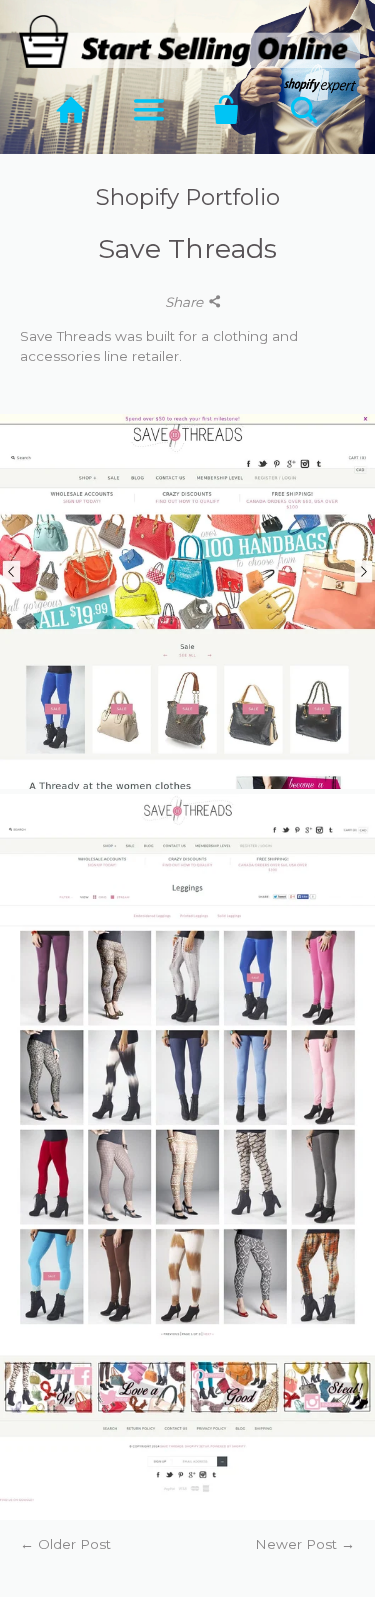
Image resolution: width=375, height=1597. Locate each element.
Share (186, 302)
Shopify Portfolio (188, 197)
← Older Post (65, 1544)
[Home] (71, 110)
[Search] (304, 110)
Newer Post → (305, 1544)
